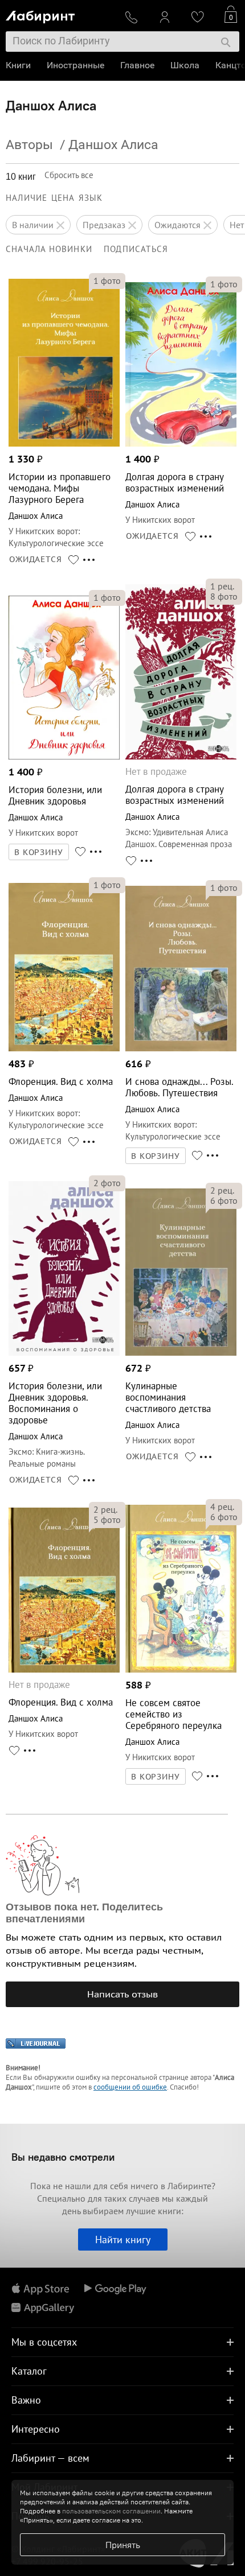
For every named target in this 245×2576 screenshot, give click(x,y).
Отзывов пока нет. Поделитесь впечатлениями (84, 1913)
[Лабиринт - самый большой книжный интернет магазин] (60, 15)
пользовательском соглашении (111, 2511)
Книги (18, 65)
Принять (123, 2545)
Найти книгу (123, 2239)
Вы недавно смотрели (63, 2157)
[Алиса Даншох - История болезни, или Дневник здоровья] (64, 756)
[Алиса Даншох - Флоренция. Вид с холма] (64, 1048)
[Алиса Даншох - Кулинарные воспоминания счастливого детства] (181, 1353)
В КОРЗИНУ (39, 852)
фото (107, 280)
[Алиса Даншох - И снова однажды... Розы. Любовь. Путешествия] (181, 1048)
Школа (185, 65)
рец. (222, 586)
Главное (137, 65)
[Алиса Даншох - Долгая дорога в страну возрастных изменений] (181, 443)
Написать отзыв (122, 1994)
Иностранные (75, 65)
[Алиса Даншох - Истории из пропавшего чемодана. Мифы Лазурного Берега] (64, 443)
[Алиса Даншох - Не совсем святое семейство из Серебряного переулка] (181, 1669)
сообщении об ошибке (130, 2087)
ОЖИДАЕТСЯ (36, 559)
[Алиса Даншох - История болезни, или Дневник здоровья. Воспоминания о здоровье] (64, 1353)
